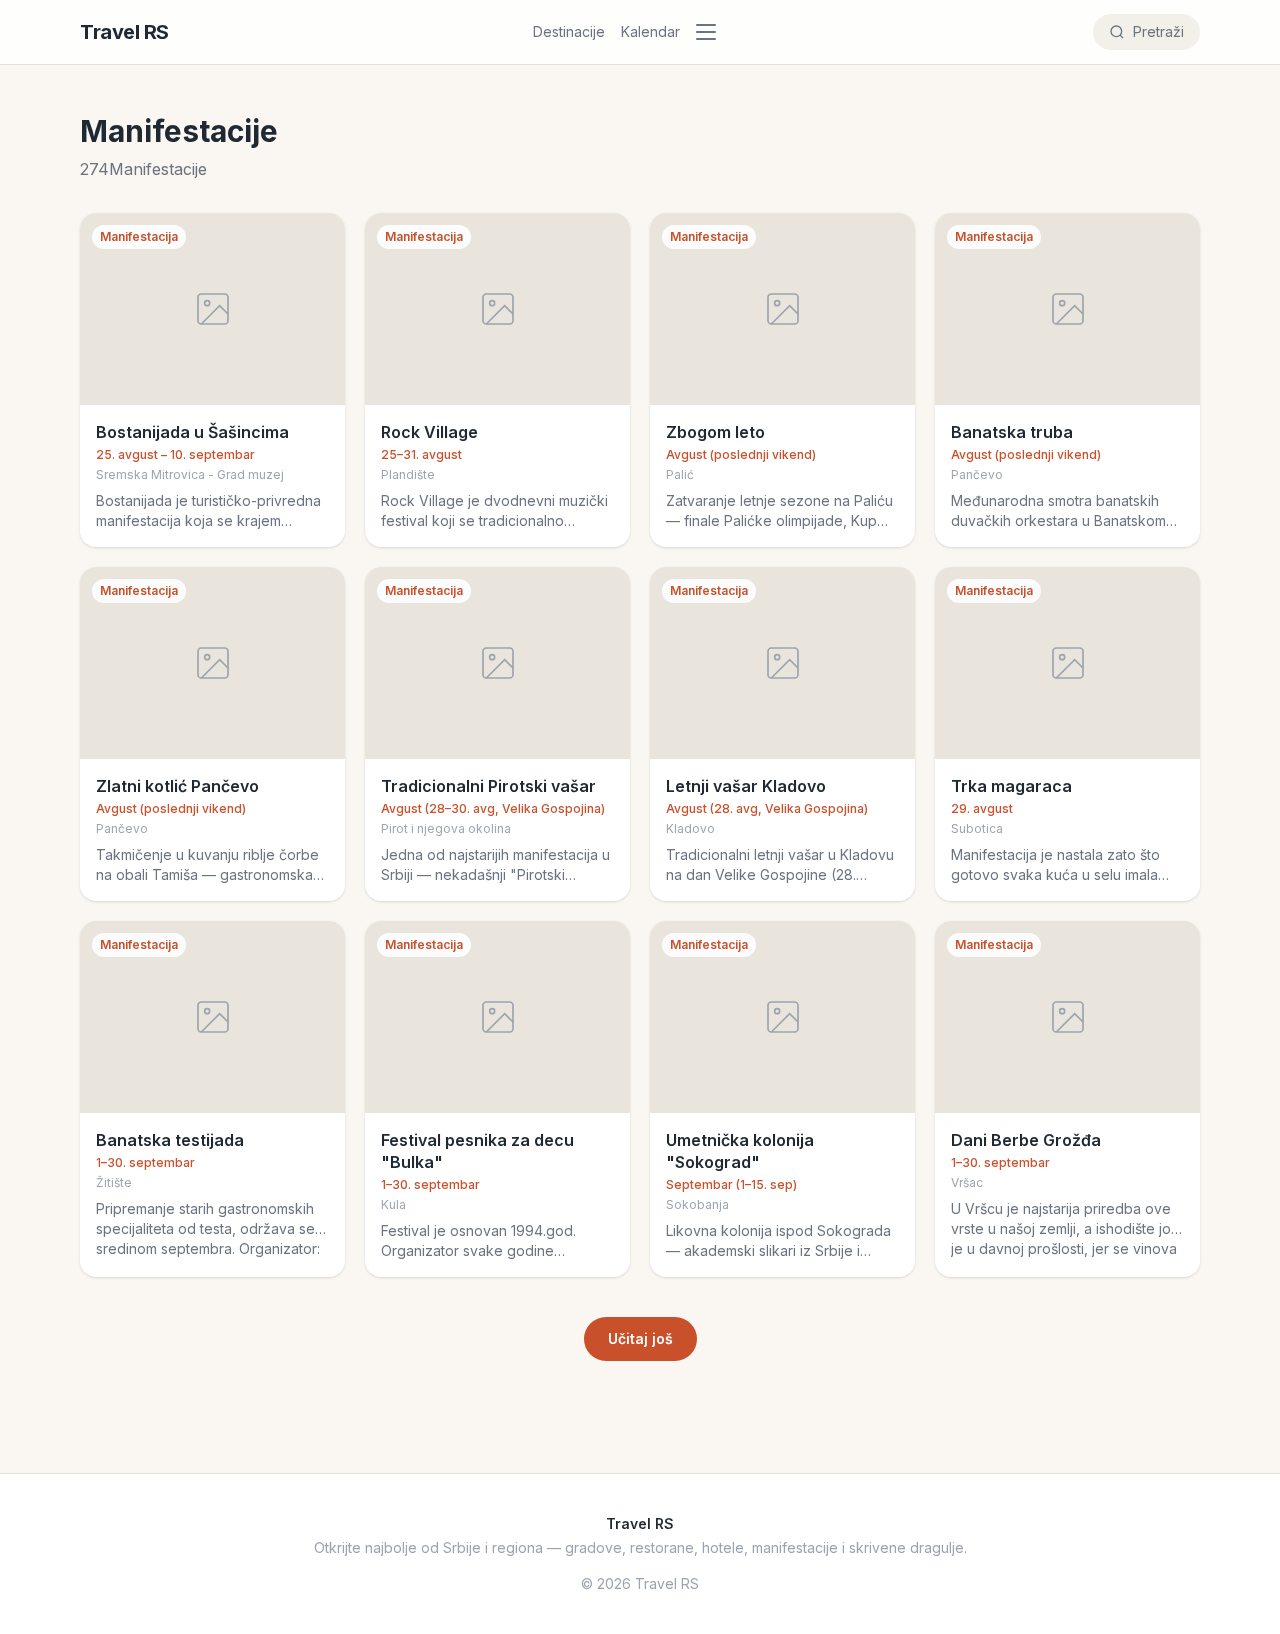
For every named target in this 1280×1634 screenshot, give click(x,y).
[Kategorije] (712, 32)
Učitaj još (640, 1338)
